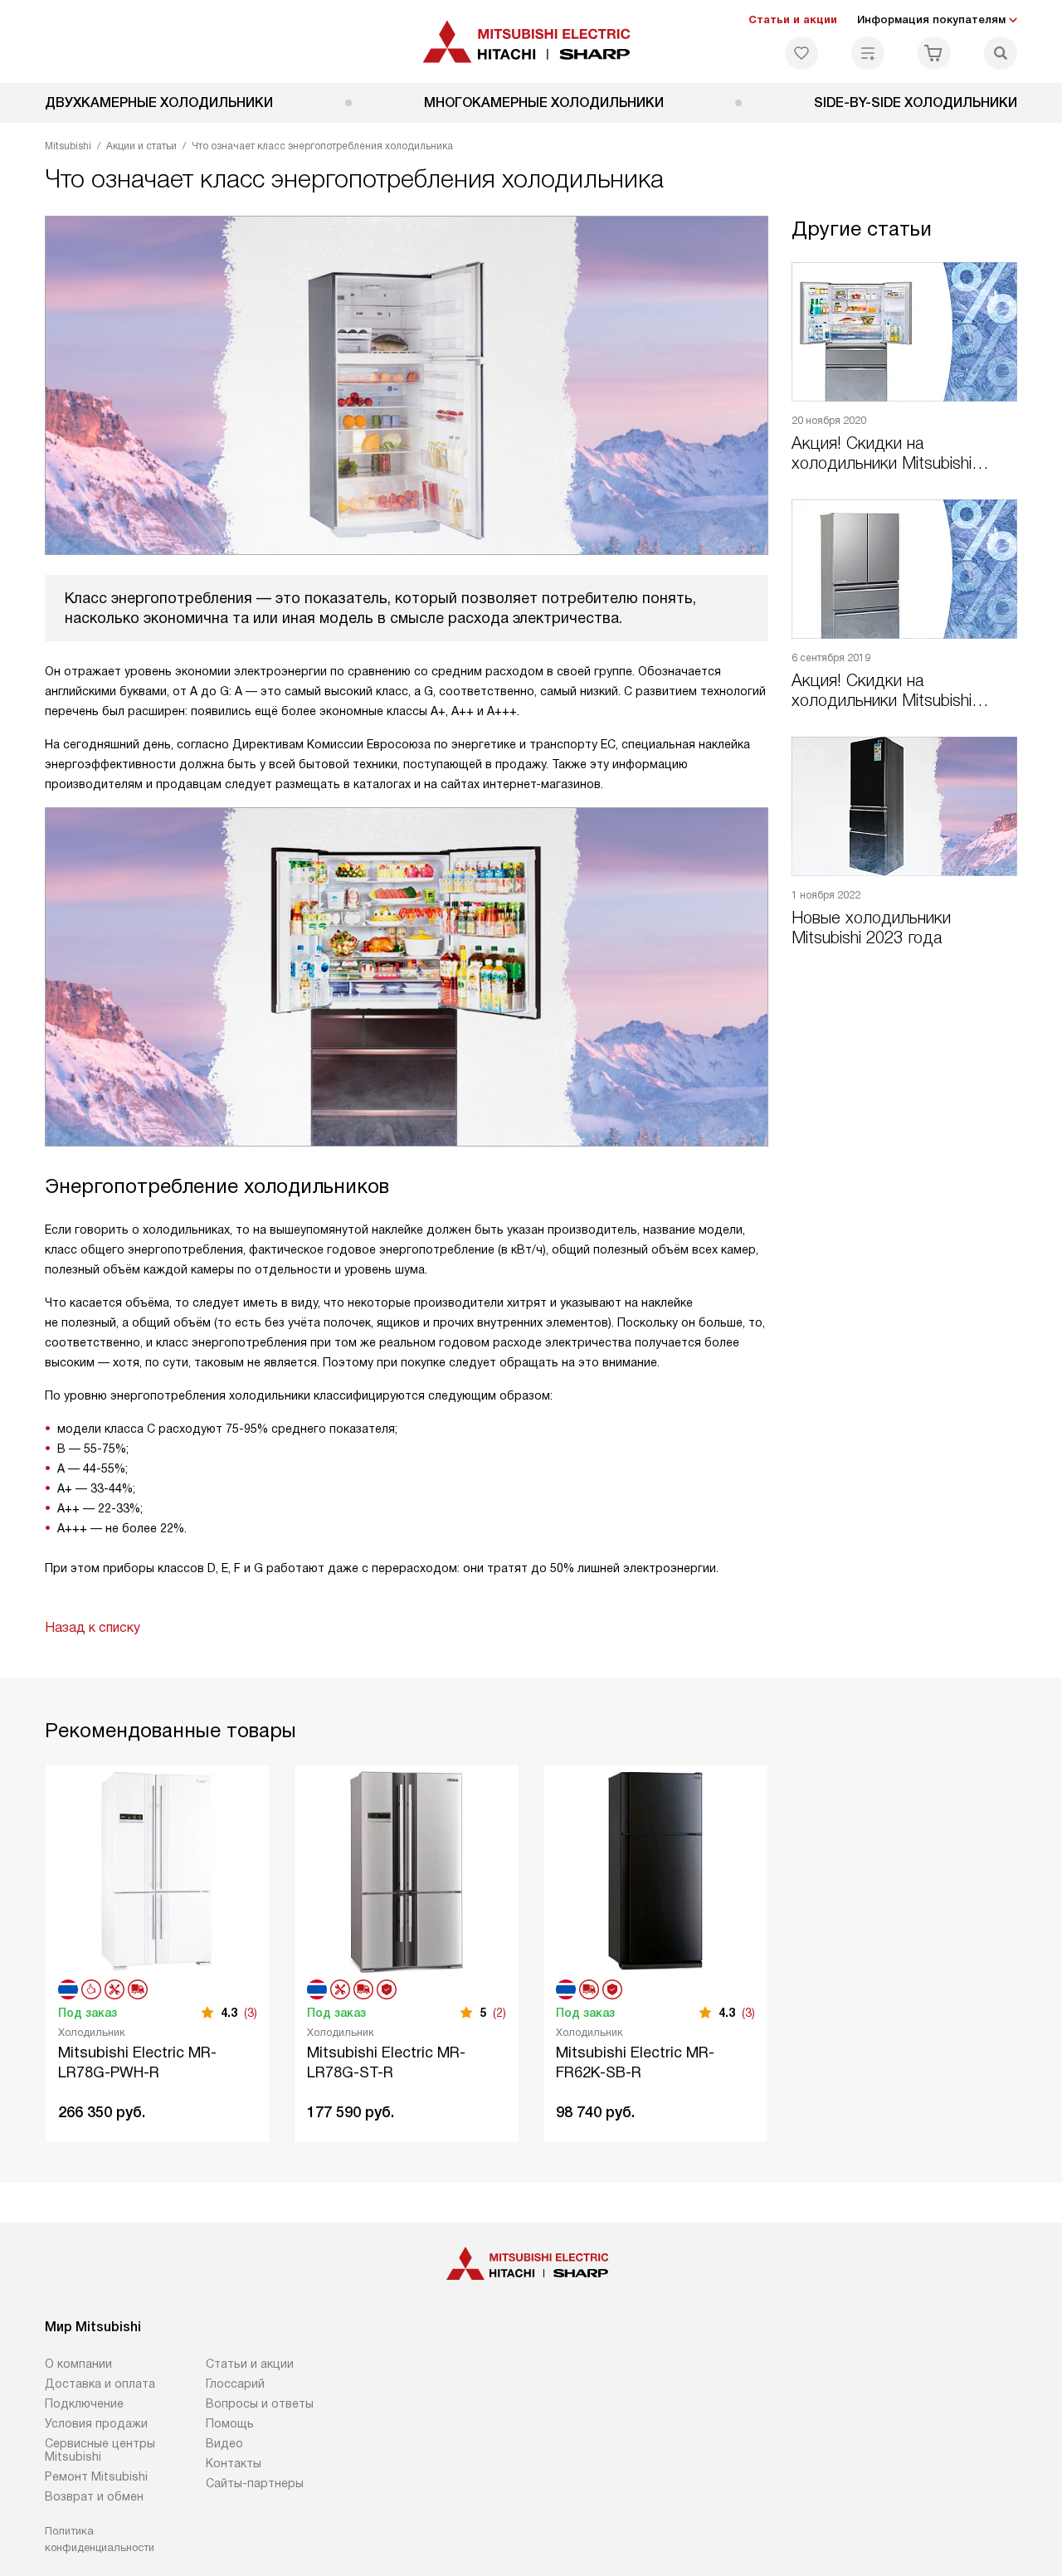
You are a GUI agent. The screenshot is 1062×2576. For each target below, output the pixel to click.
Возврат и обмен (94, 2496)
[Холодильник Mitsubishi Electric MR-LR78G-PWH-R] (158, 1870)
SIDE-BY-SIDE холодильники (916, 102)
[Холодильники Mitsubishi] (531, 41)
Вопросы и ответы (260, 2403)
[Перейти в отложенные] (801, 53)
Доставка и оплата (100, 2384)
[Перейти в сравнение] (868, 53)
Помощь (230, 2423)
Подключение (84, 2403)
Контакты (234, 2463)
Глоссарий (235, 2384)
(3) (251, 2013)
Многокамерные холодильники (544, 102)
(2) (499, 2013)
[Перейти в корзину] (934, 53)
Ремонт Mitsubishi (96, 2476)
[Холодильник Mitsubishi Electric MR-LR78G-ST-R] (407, 1870)
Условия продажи (96, 2423)
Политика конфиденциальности (100, 2539)
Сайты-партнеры (255, 2483)
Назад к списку (93, 1627)
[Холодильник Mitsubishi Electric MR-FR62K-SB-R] (655, 1870)
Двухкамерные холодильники (159, 102)
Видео (224, 2443)
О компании (78, 2364)
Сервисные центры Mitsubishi (100, 2450)
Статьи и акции (793, 19)
